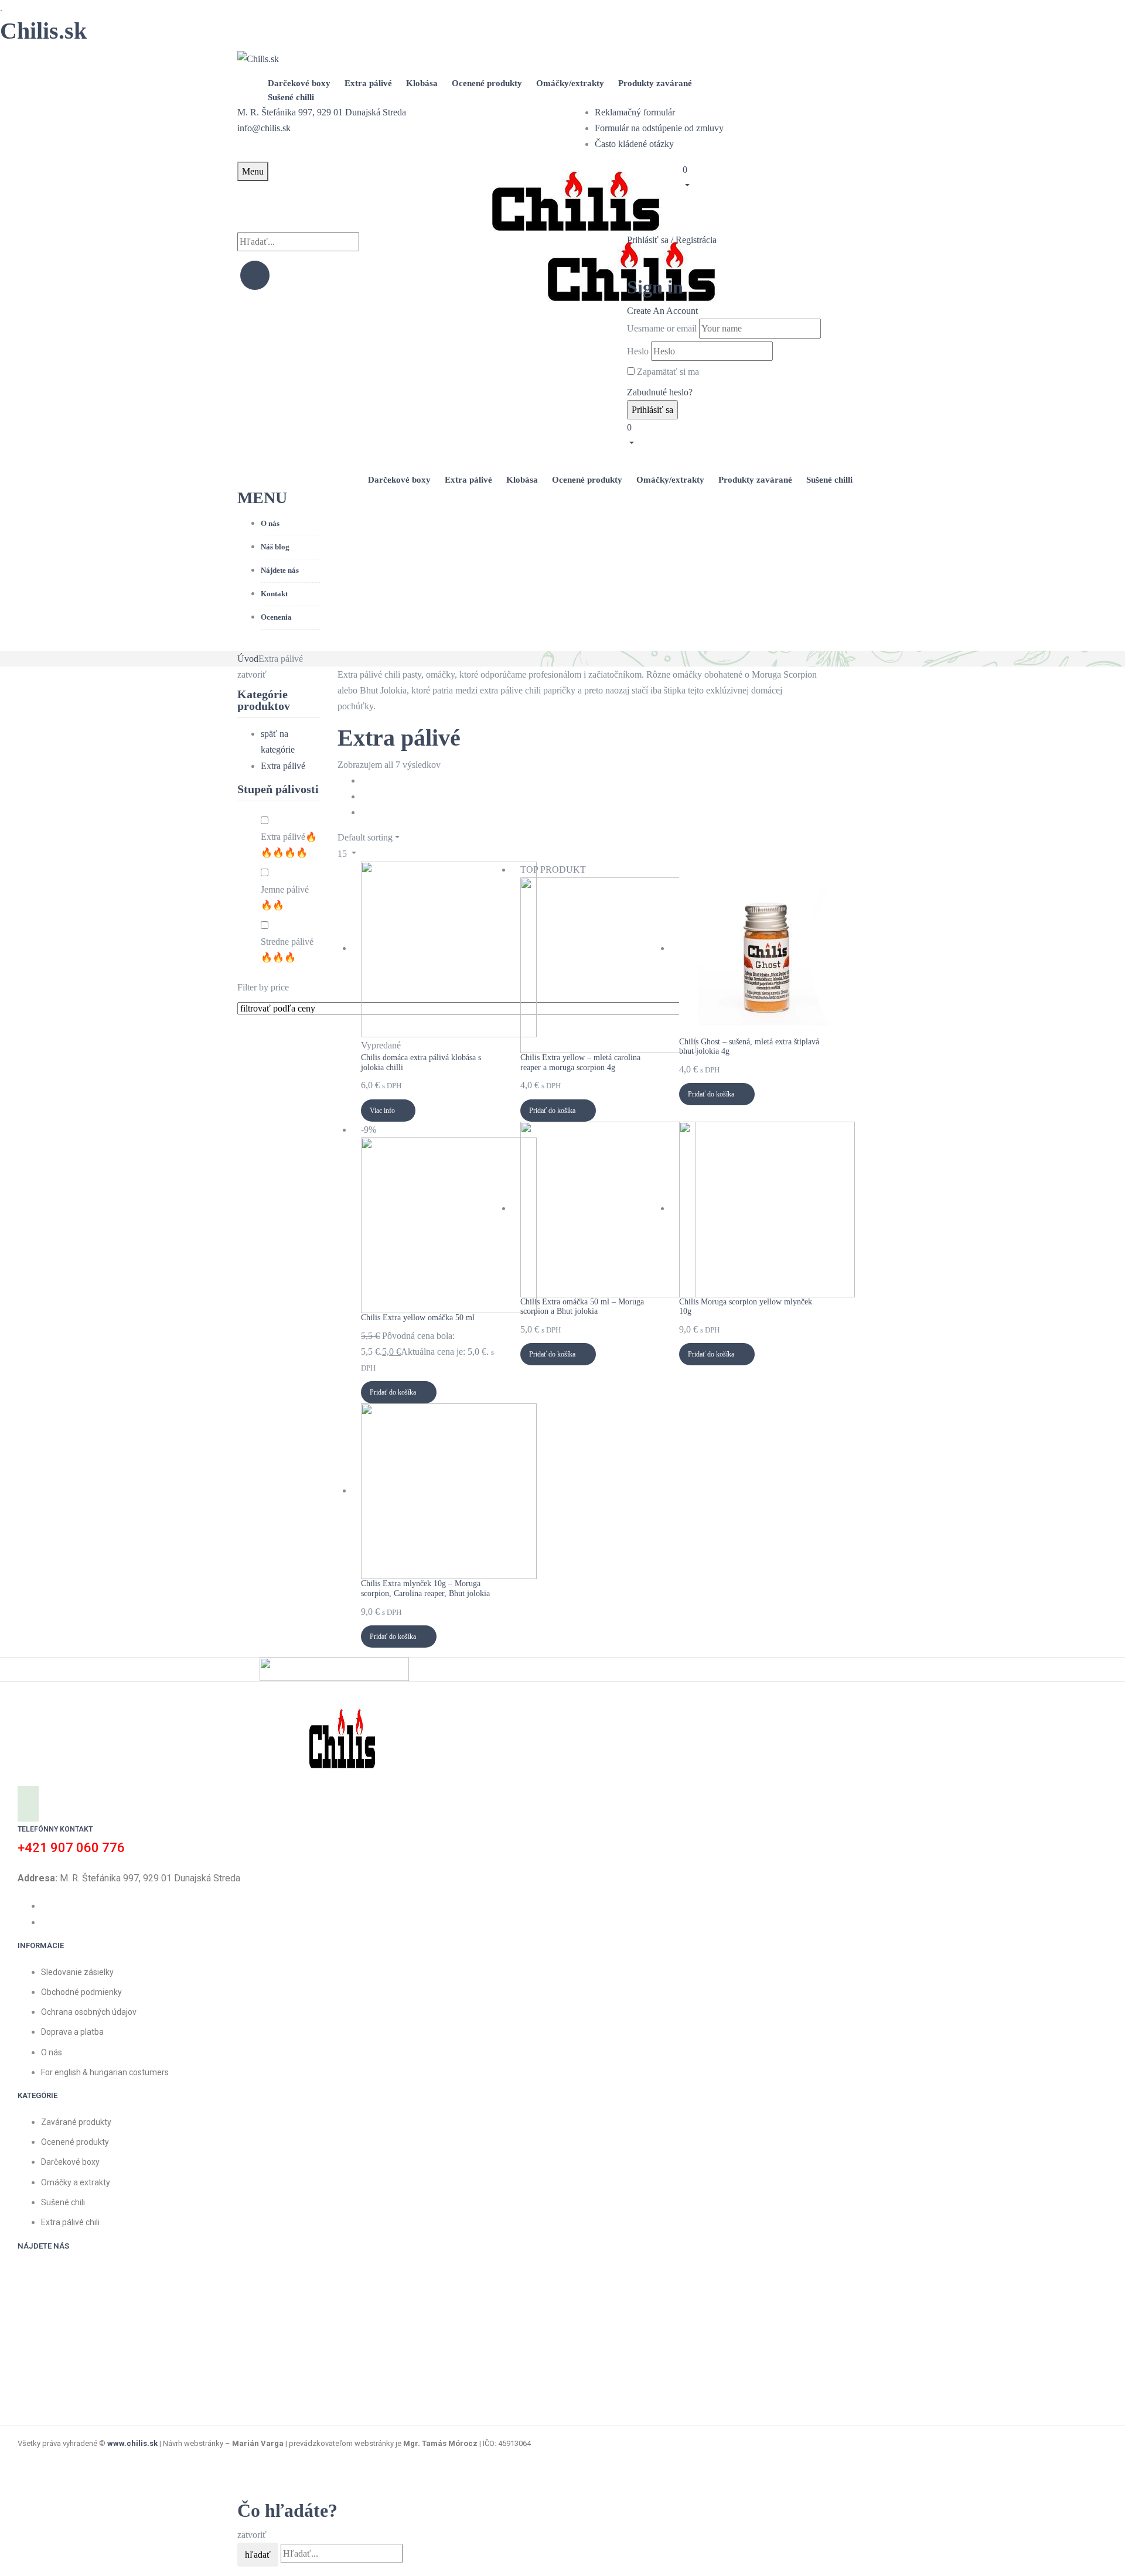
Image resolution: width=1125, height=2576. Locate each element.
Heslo (638, 351)
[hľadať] (255, 275)
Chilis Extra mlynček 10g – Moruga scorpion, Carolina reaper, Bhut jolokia (425, 1588)
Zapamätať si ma (668, 372)
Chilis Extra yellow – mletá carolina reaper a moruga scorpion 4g (580, 1062)
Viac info (382, 1111)
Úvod (248, 659)
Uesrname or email (662, 328)
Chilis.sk (43, 31)
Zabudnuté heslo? (660, 392)
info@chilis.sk (264, 128)
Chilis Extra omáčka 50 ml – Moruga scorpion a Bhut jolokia (582, 1307)
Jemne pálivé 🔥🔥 (285, 897)
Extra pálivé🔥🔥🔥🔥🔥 (289, 845)
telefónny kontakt (55, 1829)
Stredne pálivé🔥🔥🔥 (287, 949)
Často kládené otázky (634, 144)
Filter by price (263, 987)
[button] (785, 176)
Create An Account (662, 311)
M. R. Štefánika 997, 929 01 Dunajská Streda (322, 112)
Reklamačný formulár (635, 112)
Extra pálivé (283, 766)
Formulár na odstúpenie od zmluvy (659, 128)
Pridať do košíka (552, 1111)
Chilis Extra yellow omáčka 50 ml (418, 1318)
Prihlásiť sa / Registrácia (672, 240)
